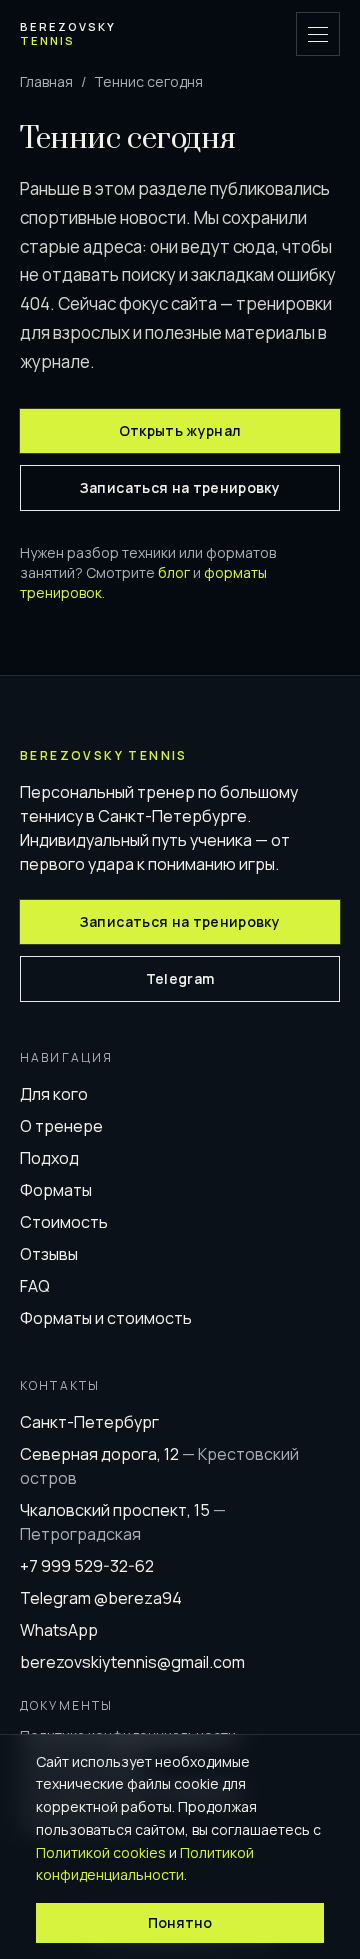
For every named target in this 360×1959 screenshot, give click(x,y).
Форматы (56, 1190)
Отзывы (49, 1254)
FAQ (35, 1286)
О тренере (61, 1126)
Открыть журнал (180, 430)
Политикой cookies (101, 1852)
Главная (46, 81)
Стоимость (64, 1222)
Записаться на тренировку (180, 487)
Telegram (180, 978)
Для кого (54, 1094)
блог (174, 572)
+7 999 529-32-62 (87, 1566)
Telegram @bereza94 (101, 1598)
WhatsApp (59, 1630)
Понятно (180, 1922)
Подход (49, 1158)
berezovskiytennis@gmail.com (132, 1662)
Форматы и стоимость (106, 1318)
